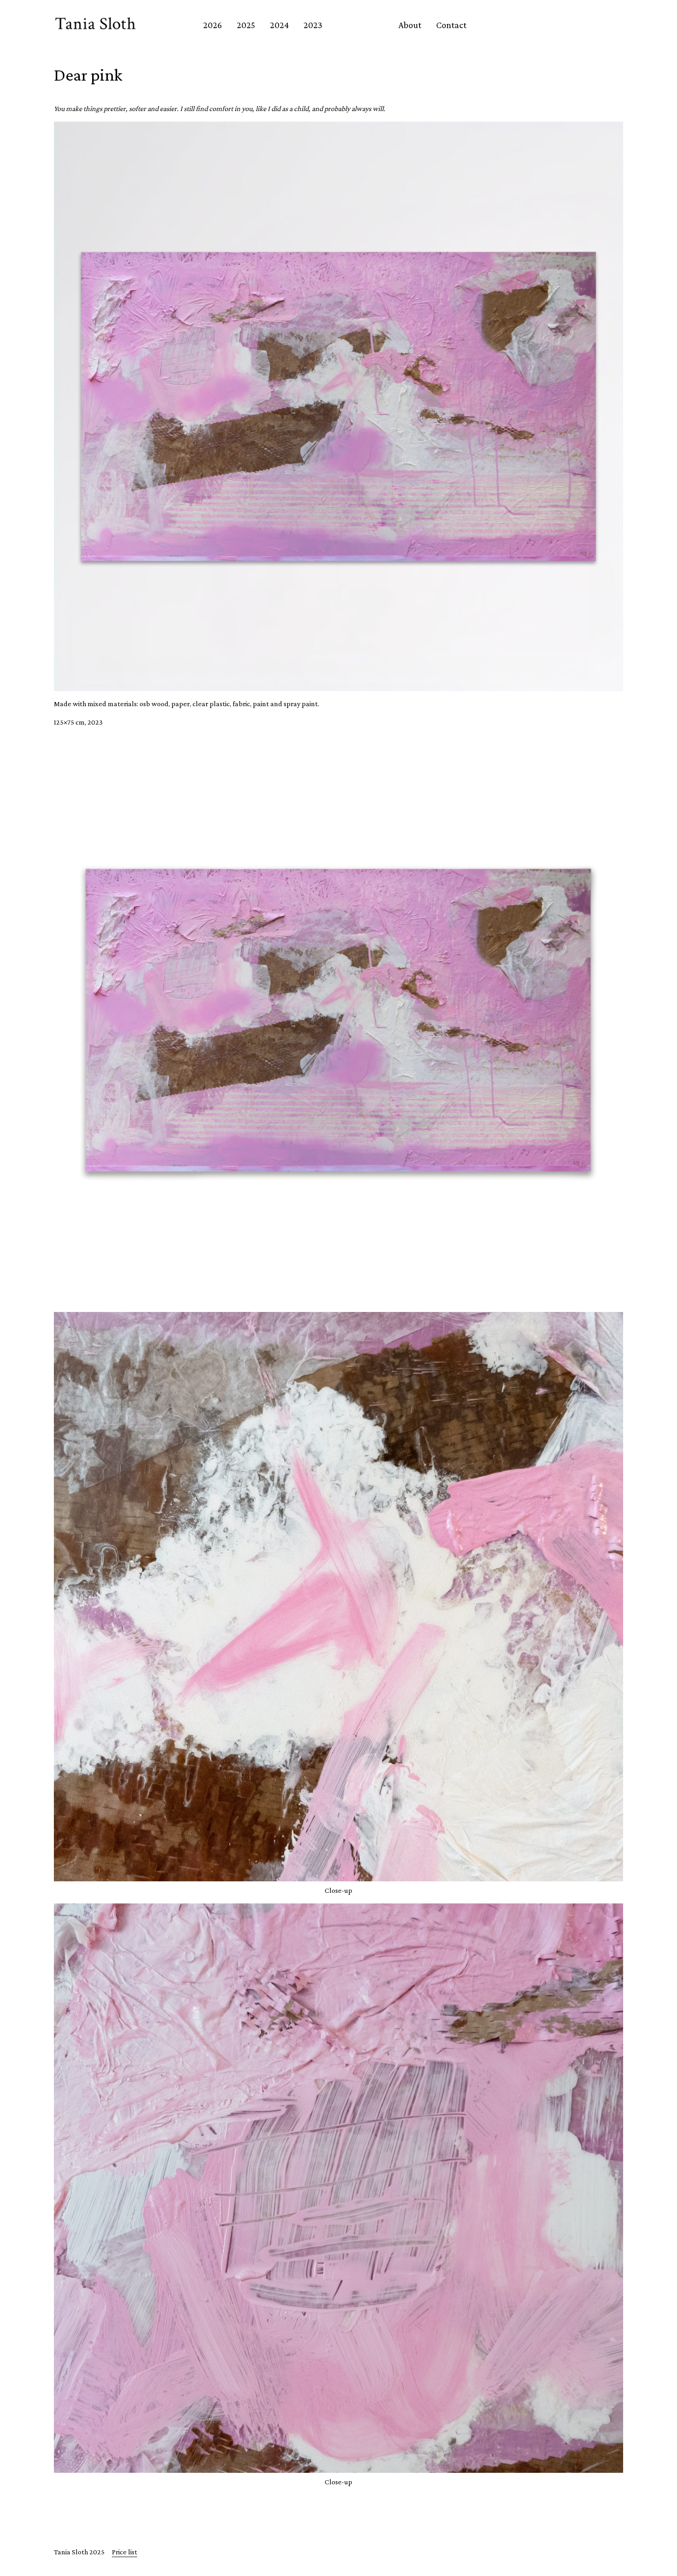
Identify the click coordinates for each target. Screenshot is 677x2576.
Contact (451, 25)
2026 (213, 25)
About (410, 25)
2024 (279, 25)
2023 (313, 25)
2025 (246, 25)
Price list (125, 2552)
